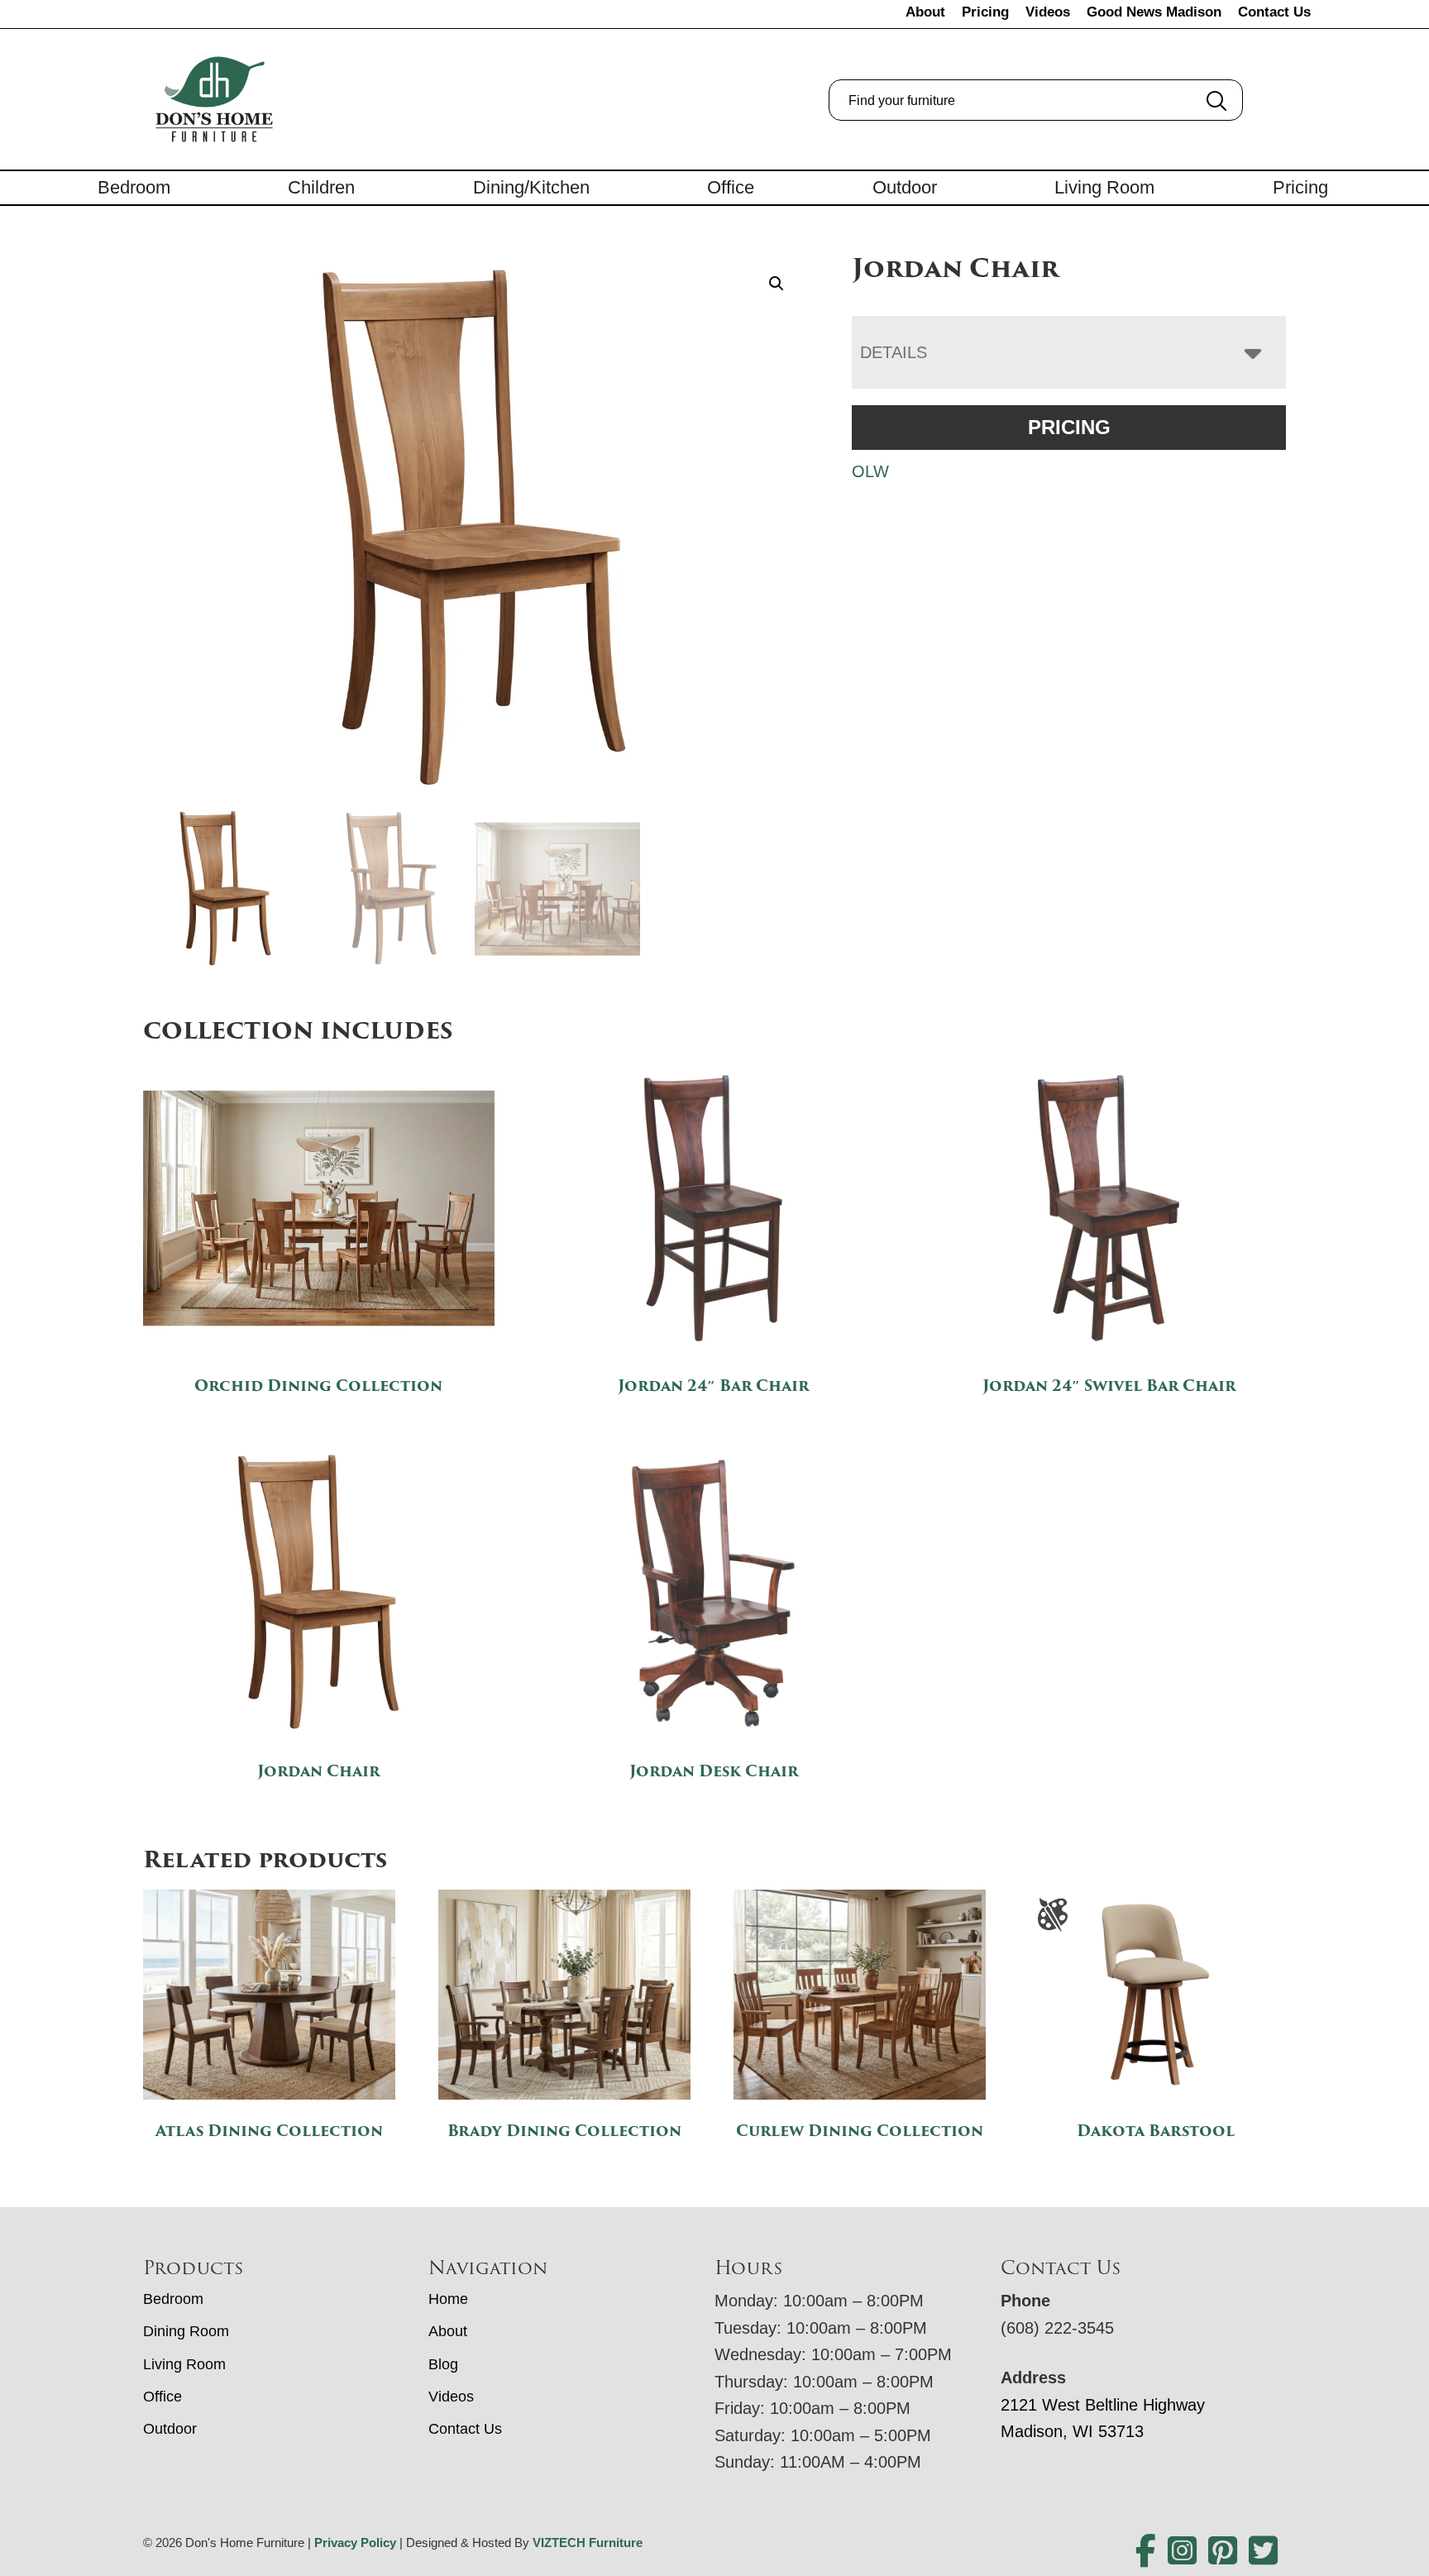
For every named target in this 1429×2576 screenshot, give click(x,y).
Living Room (1104, 187)
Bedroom (134, 187)
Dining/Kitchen (531, 187)
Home (448, 2299)
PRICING (1069, 427)
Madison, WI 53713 (1072, 2431)
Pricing (985, 12)
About (925, 12)
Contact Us (1274, 12)
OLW (870, 471)
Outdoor (905, 187)
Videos (1048, 12)
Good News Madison (1154, 12)
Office (731, 187)
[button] (777, 284)
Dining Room (186, 2331)
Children (321, 187)
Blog (443, 2364)
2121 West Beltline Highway (1103, 2405)
